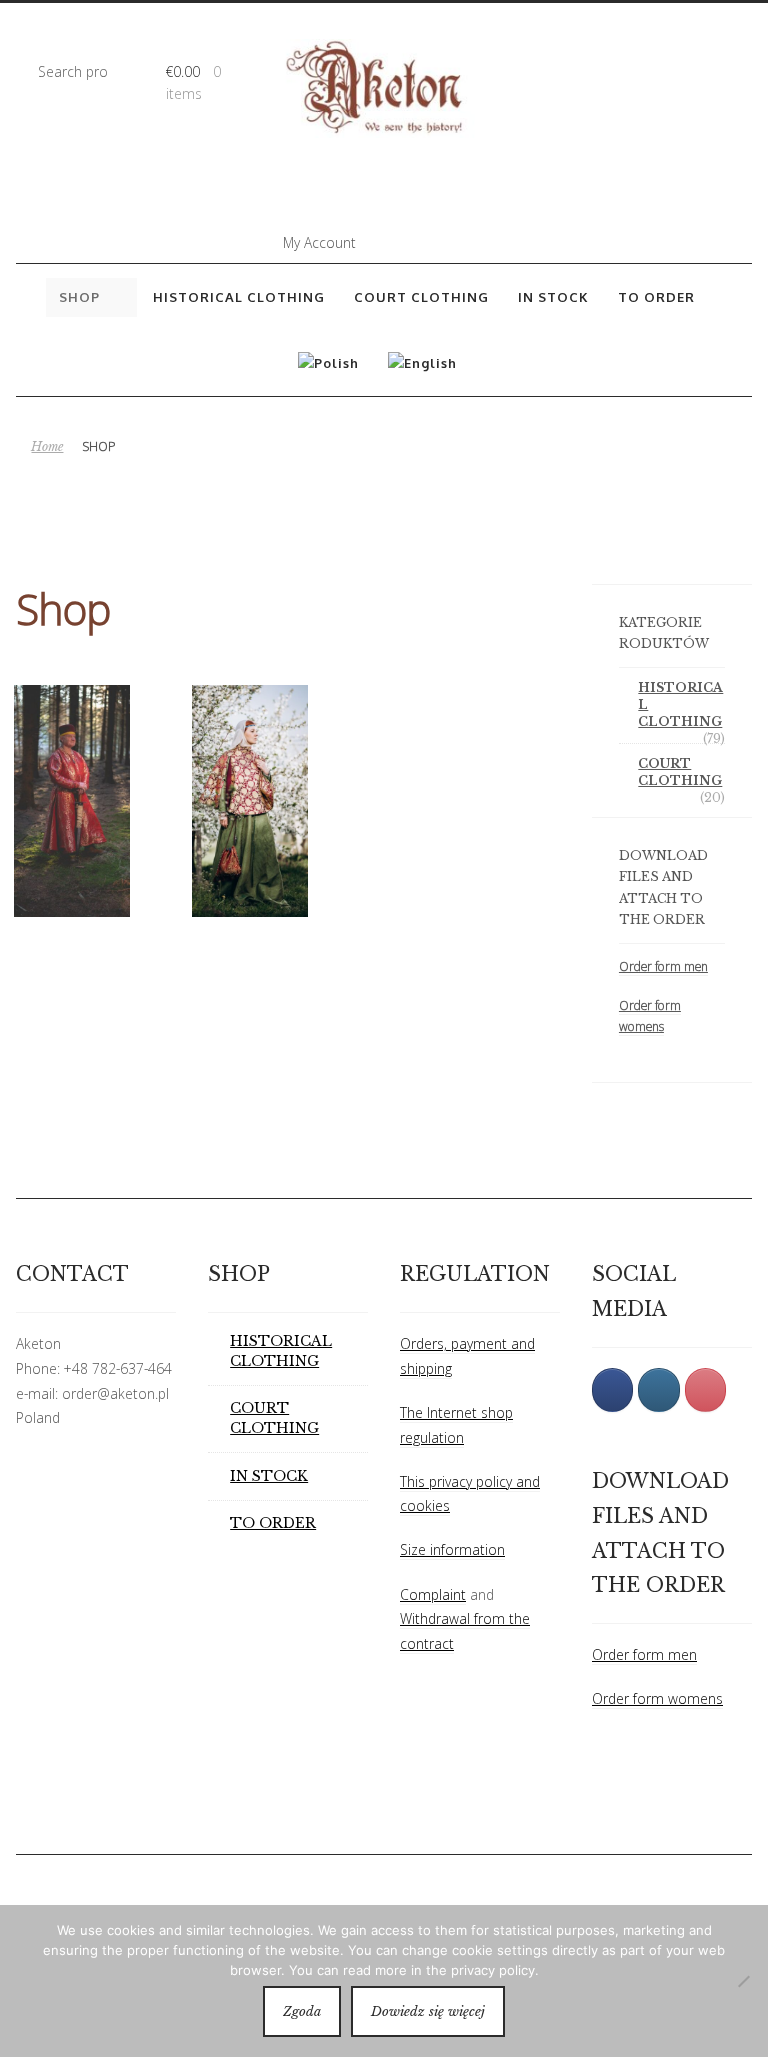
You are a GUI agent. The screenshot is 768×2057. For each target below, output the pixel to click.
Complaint (433, 1594)
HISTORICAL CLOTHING (239, 297)
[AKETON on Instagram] (658, 1389)
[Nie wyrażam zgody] (743, 1981)
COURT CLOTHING (421, 297)
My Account (319, 242)
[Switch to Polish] (328, 363)
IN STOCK (553, 297)
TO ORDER (656, 297)
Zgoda (302, 2011)
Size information (452, 1549)
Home (47, 446)
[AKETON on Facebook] (612, 1389)
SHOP (79, 297)
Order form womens (657, 1698)
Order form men (663, 966)
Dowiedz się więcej (428, 2011)
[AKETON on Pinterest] (705, 1389)
